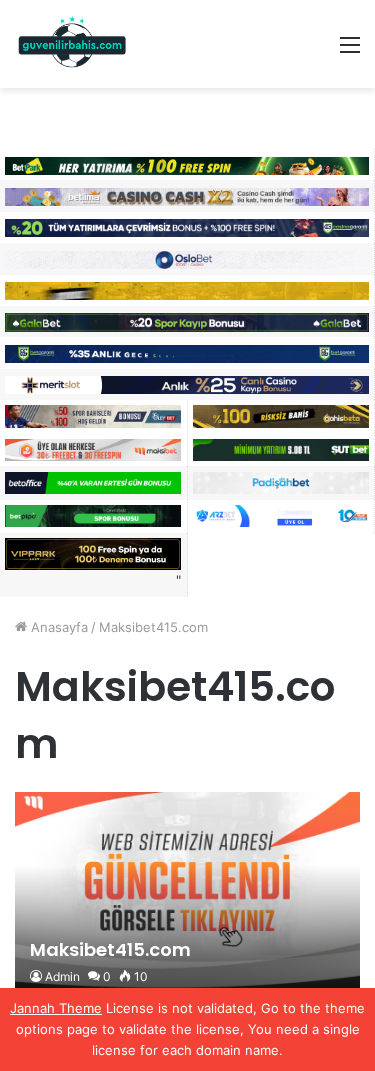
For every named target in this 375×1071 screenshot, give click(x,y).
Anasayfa (57, 627)
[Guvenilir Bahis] (73, 44)
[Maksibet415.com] (187, 896)
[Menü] (350, 51)
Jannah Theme (56, 1008)
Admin (62, 976)
